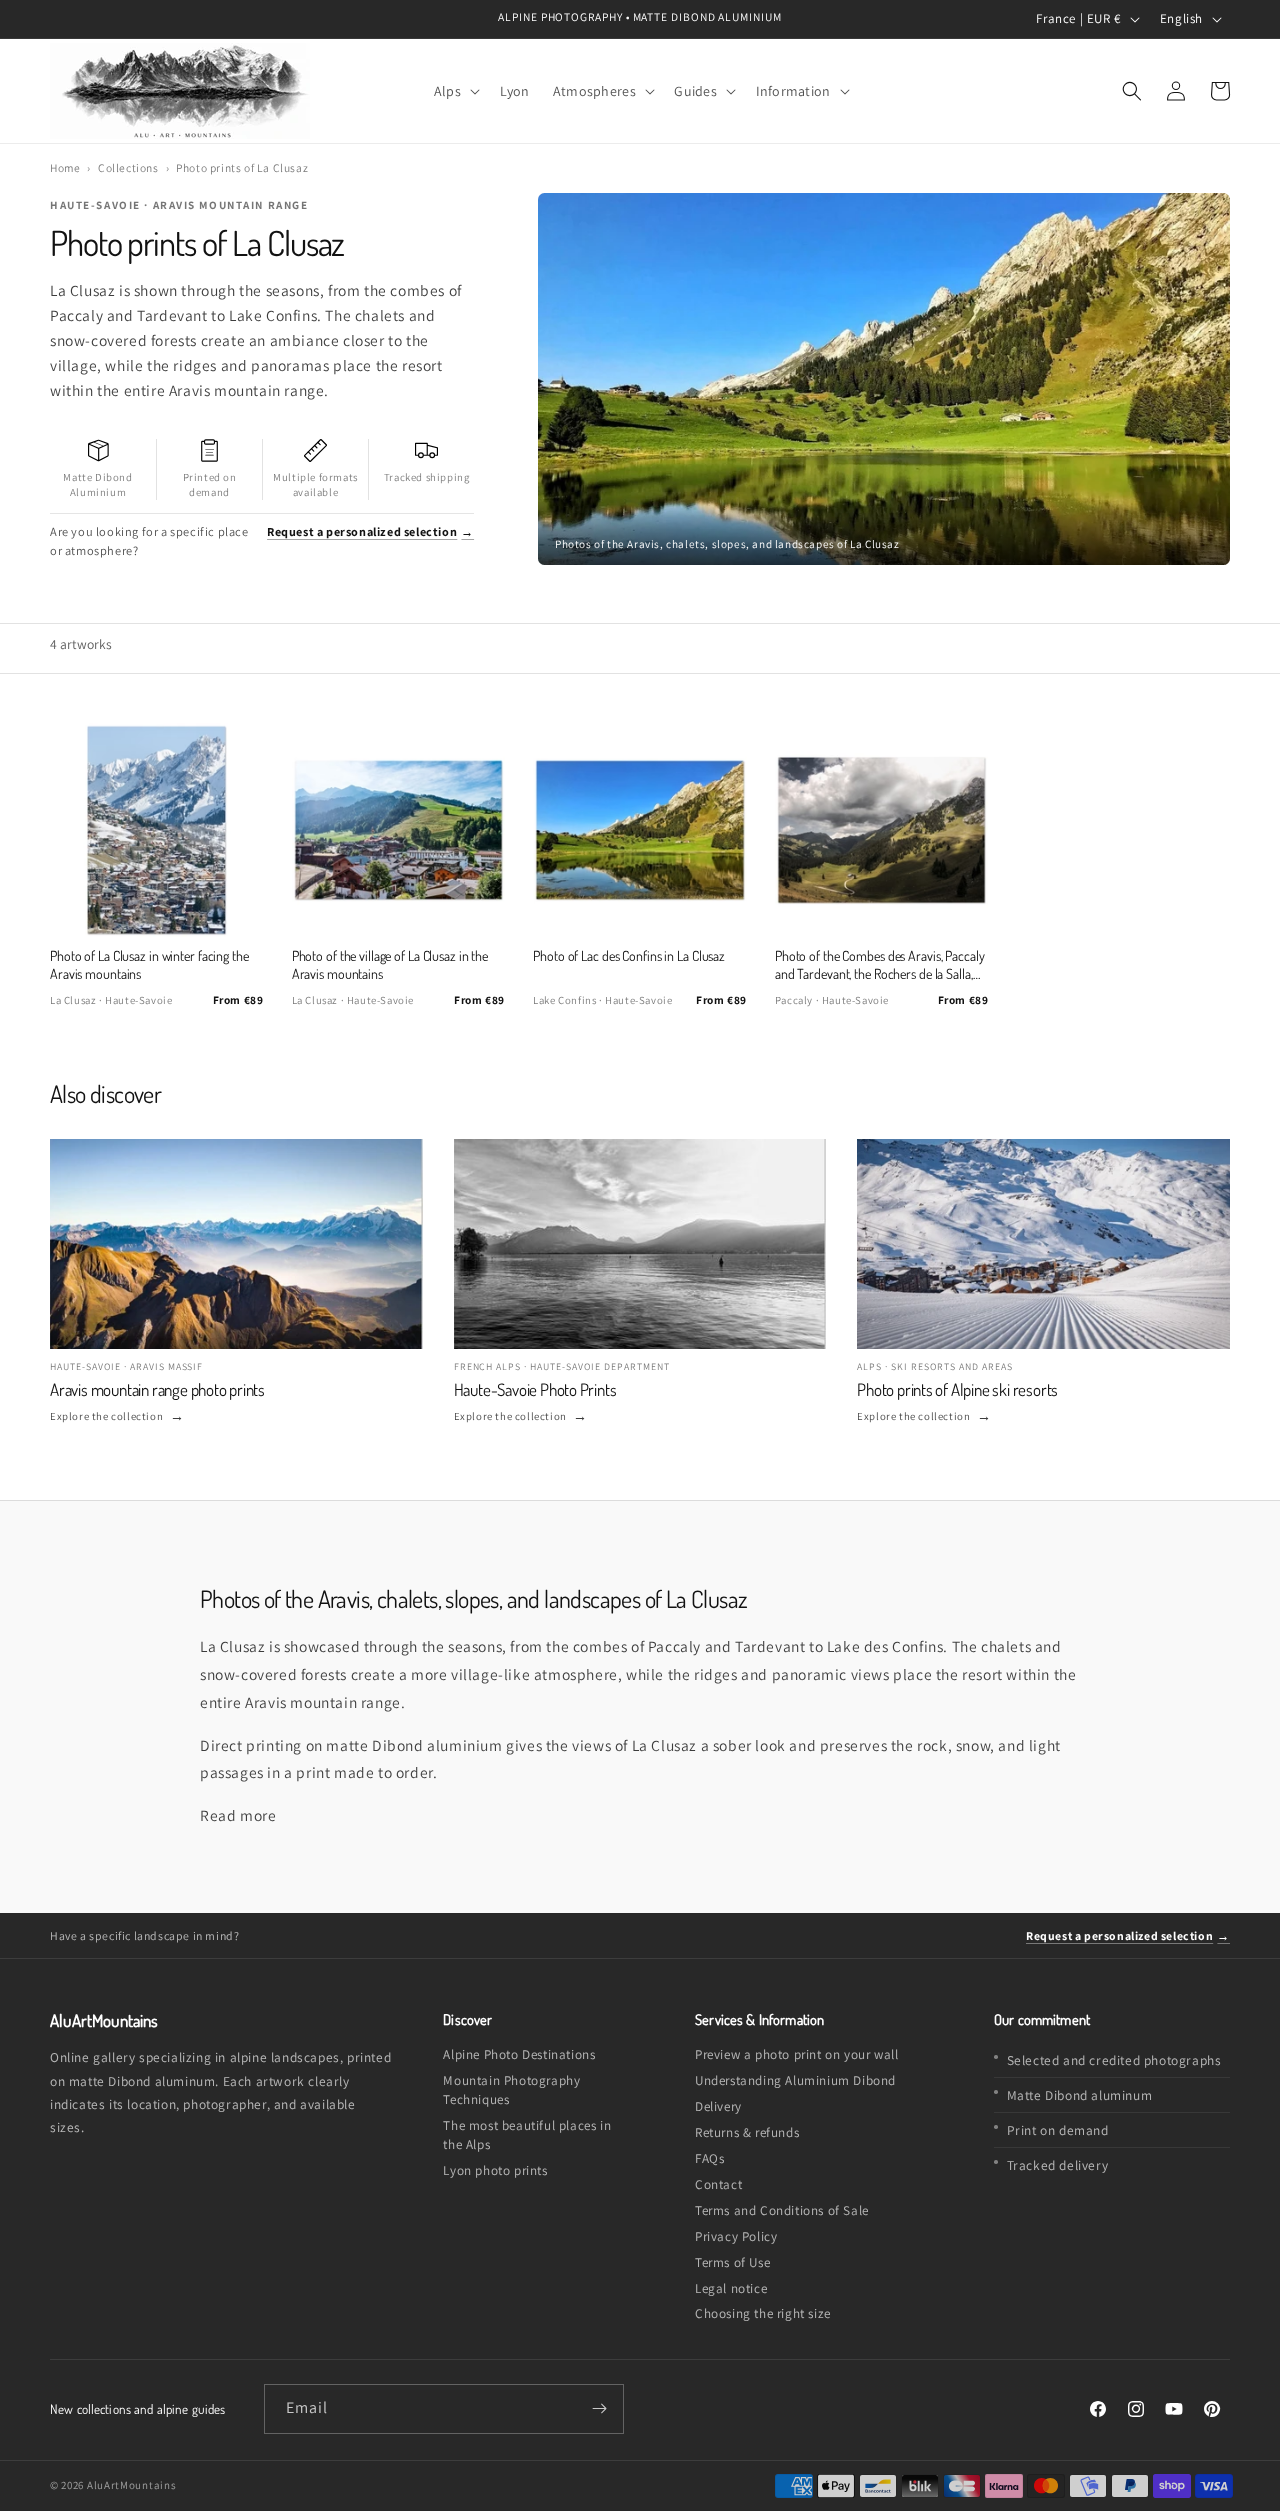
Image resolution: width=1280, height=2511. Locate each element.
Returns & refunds (747, 2132)
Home (65, 167)
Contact (718, 2184)
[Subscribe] (600, 2409)
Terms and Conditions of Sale (782, 2210)
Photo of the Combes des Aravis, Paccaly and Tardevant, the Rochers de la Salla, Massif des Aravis (880, 965)
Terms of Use (732, 2262)
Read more (238, 1815)
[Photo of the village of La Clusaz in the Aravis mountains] (398, 829)
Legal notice (731, 2288)
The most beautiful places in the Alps (527, 2135)
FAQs (709, 2158)
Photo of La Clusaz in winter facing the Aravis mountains (149, 964)
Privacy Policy (736, 2236)
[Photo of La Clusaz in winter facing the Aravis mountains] (156, 829)
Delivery (718, 2106)
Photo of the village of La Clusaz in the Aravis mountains (390, 964)
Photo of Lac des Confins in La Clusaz (629, 955)
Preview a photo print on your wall (796, 2054)
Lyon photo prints (495, 2170)
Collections (128, 167)
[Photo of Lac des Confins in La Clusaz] (639, 829)
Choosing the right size (763, 2313)
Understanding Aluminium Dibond (795, 2080)
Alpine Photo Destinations (519, 2054)
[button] (455, 90)
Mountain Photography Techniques (511, 2090)
